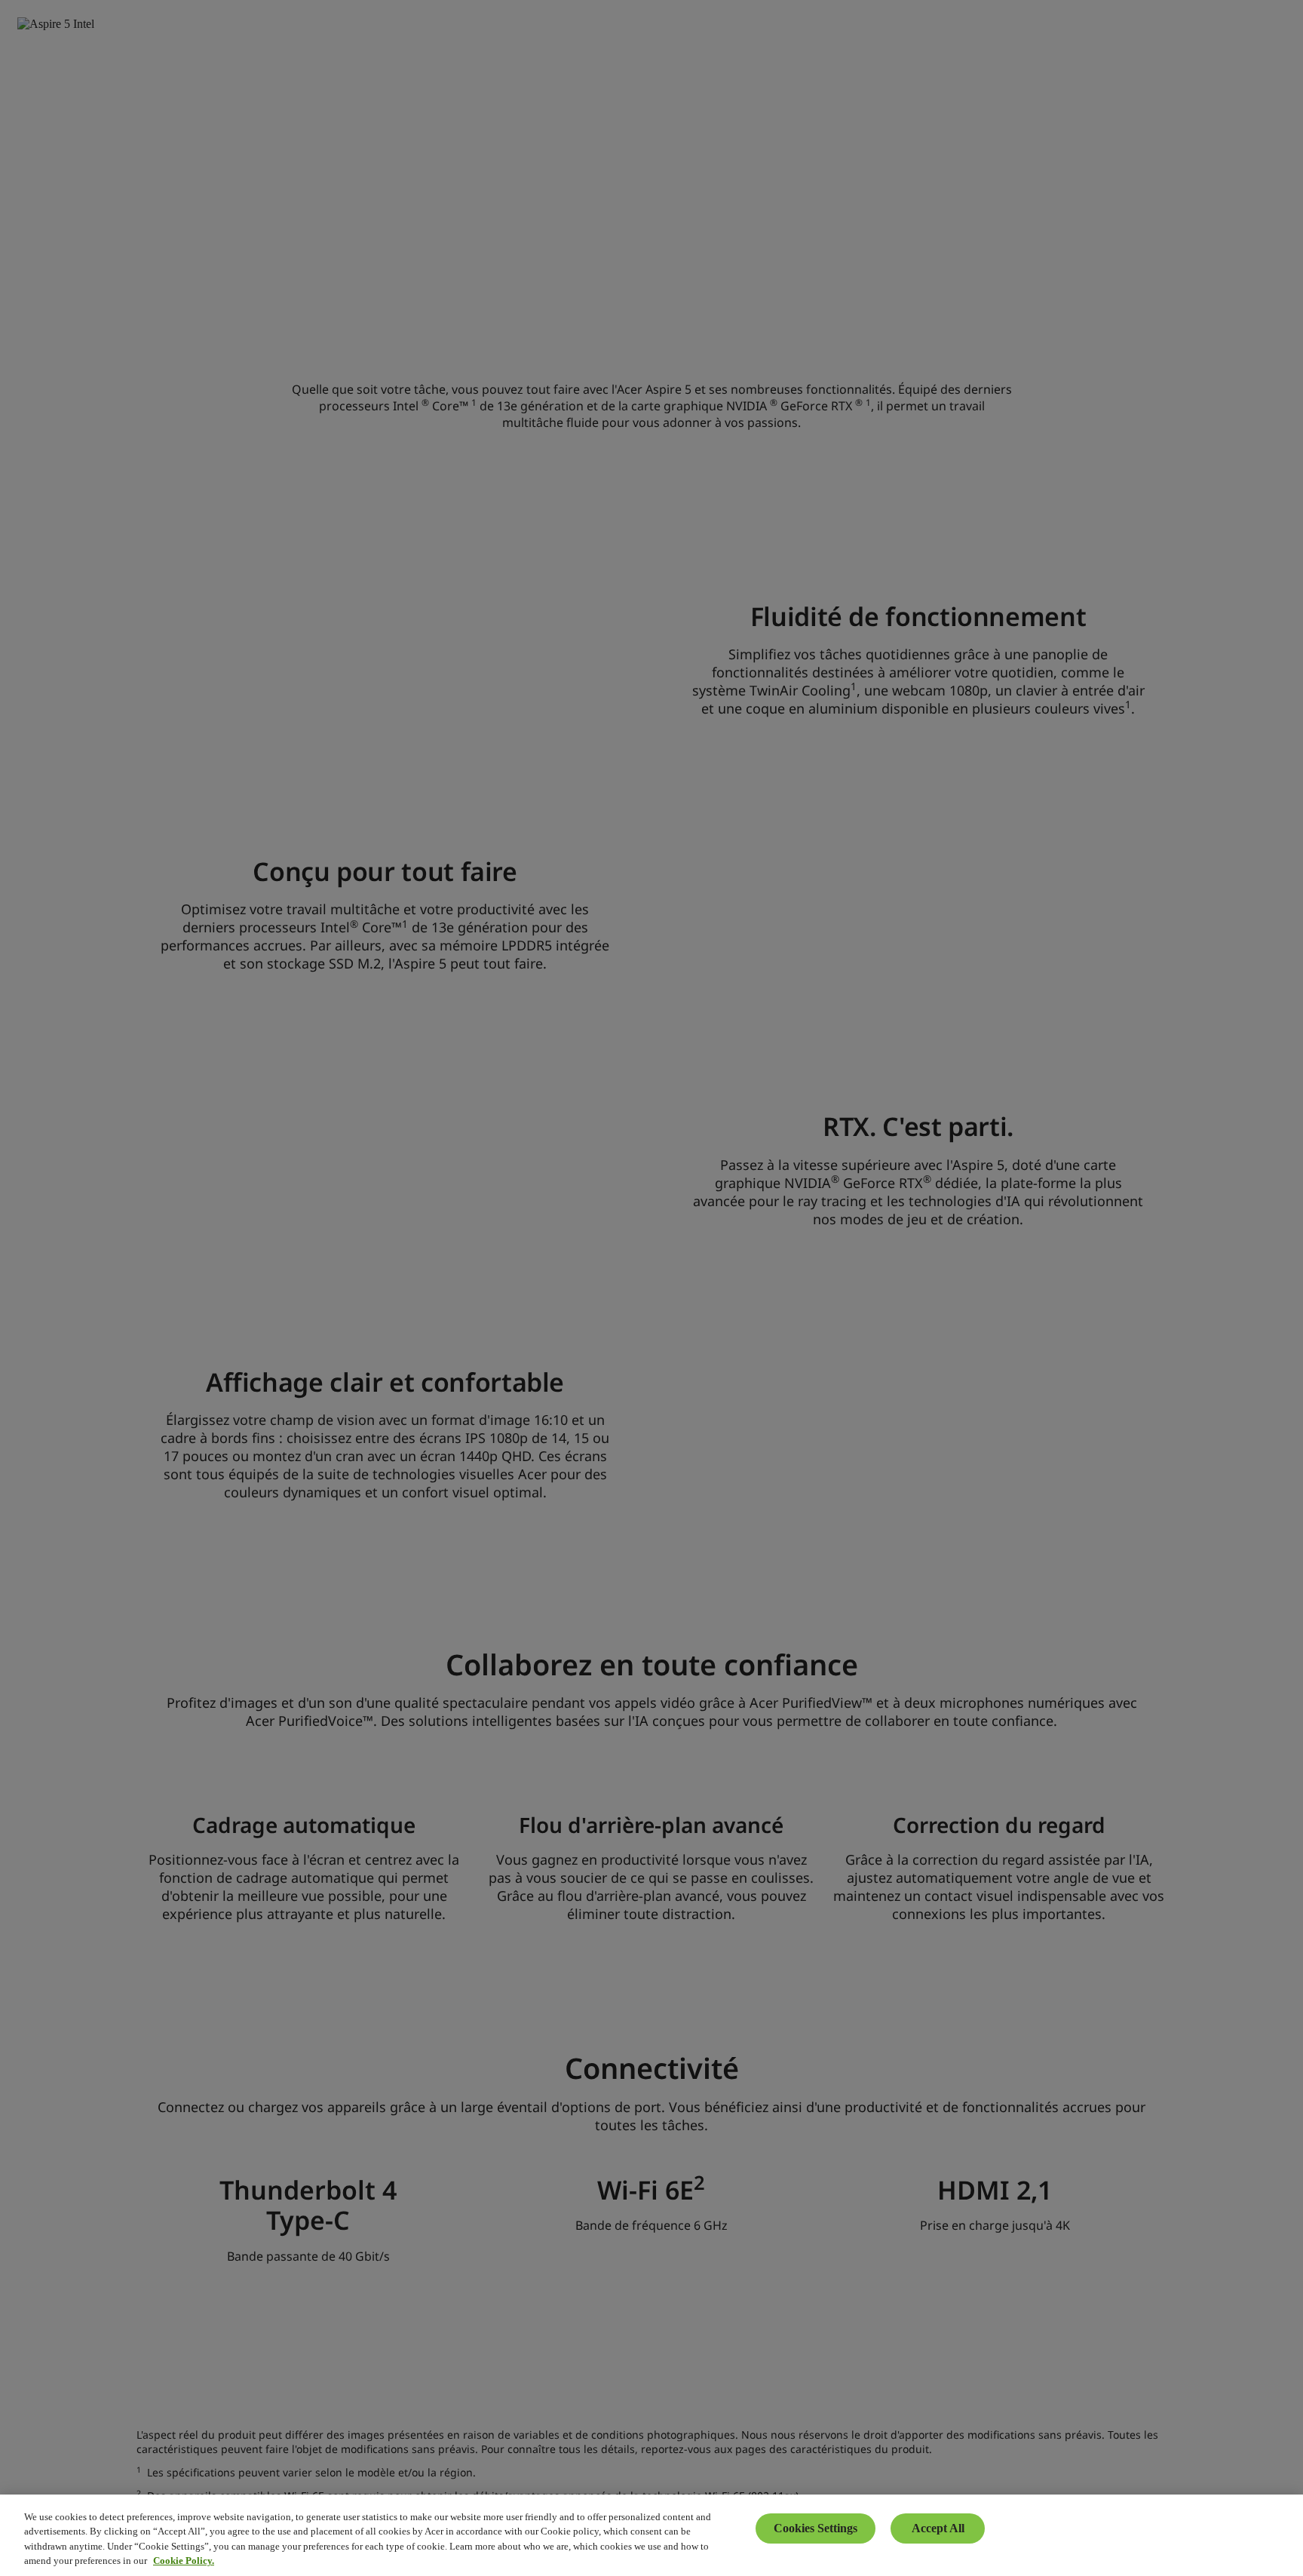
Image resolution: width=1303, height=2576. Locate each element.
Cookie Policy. (184, 2561)
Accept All (938, 2528)
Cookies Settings (816, 2528)
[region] (651, 2535)
